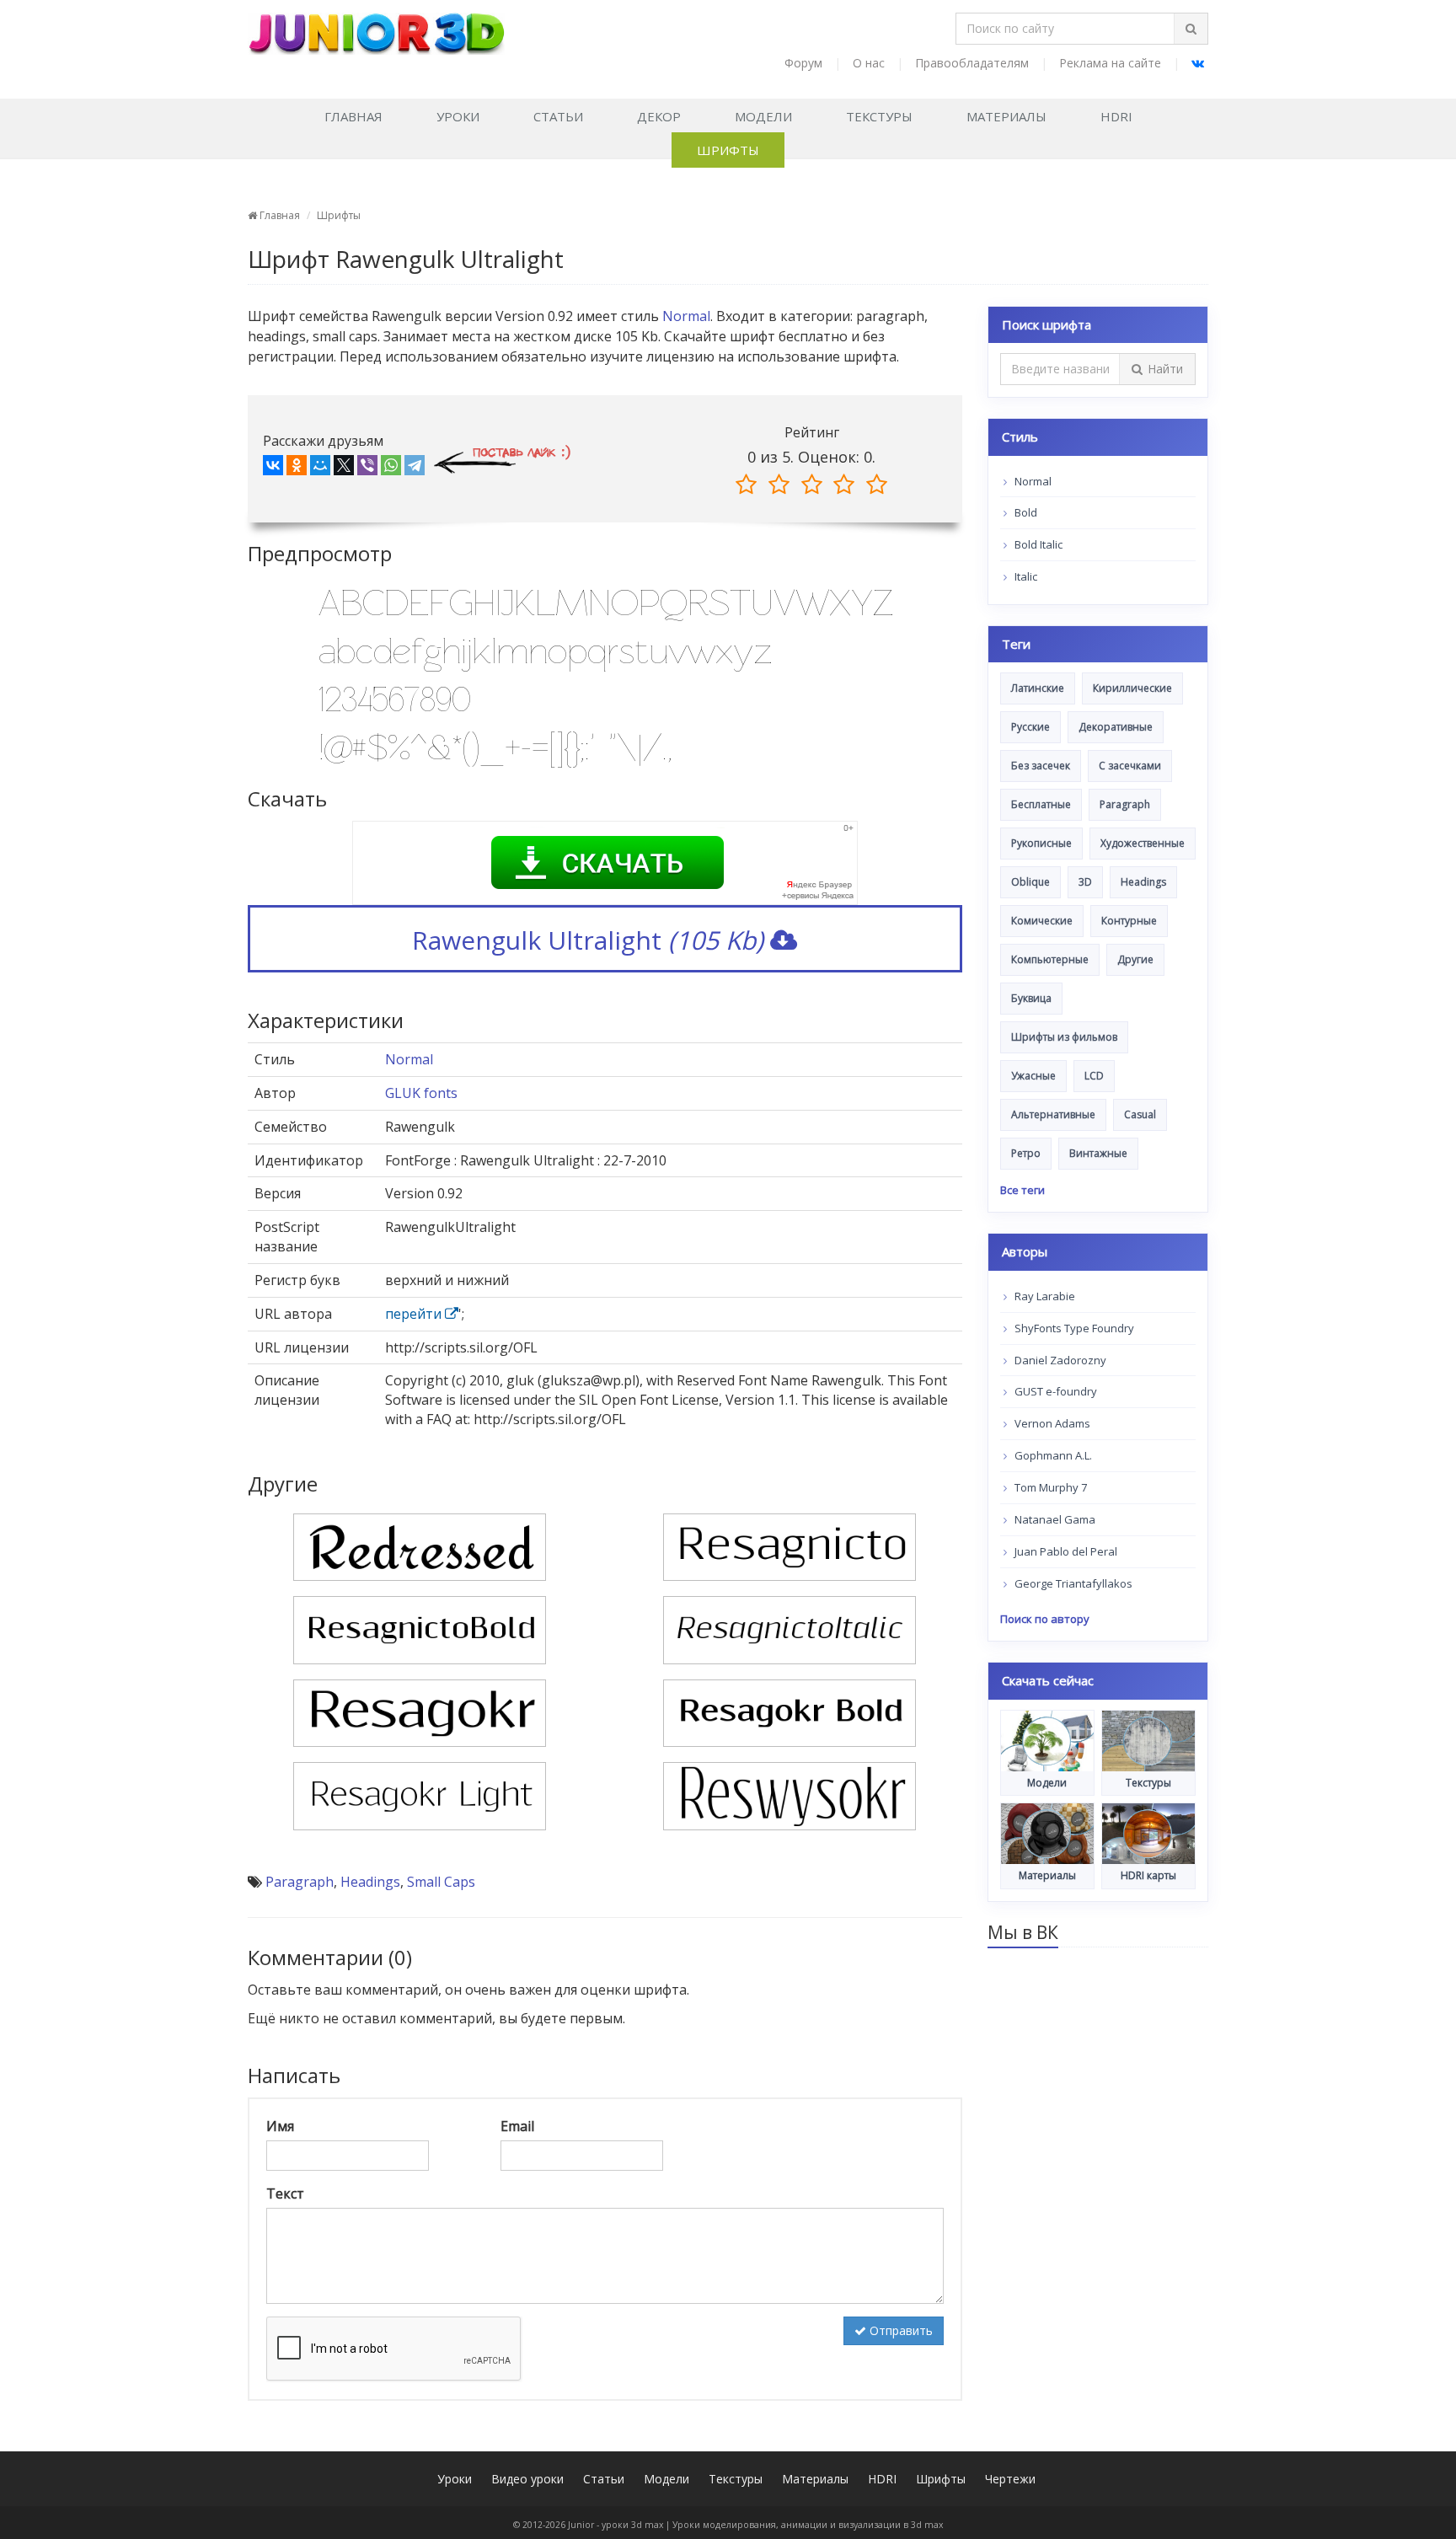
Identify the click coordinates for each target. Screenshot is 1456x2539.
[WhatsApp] (391, 469)
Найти (1165, 369)
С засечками (1130, 766)
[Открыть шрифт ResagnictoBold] (420, 1629)
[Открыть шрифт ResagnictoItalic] (790, 1629)
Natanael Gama (1054, 1519)
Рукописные (1041, 843)
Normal (686, 316)
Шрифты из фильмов (1064, 1037)
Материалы (1006, 116)
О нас (869, 63)
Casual (1140, 1114)
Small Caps (441, 1882)
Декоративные (1116, 727)
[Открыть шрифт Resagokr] (420, 1711)
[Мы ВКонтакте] (1198, 63)
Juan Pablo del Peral (1065, 1551)
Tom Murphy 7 (1049, 1487)
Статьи (558, 116)
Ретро (1026, 1153)
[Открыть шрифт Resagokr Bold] (790, 1711)
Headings (370, 1882)
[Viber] (367, 469)
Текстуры (879, 116)
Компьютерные (1050, 959)
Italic (1025, 576)
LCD (1094, 1076)
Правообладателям (972, 63)
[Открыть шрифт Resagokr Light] (420, 1795)
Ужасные (1033, 1076)
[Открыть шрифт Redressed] (420, 1545)
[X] (344, 469)
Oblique (1030, 882)
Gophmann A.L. (1052, 1455)
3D (1085, 882)
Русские (1030, 727)
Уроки (458, 116)
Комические (1042, 921)
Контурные (1129, 921)
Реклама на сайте (1110, 63)
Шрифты (728, 150)
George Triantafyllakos (1072, 1583)
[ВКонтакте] (273, 469)
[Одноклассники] (297, 469)
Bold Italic (1037, 544)
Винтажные (1098, 1153)
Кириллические (1132, 688)
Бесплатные (1041, 804)
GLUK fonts (421, 1093)
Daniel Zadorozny (1059, 1360)
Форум (803, 63)
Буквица (1031, 998)
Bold (1025, 512)
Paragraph (300, 1882)
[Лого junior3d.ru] (376, 28)
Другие (1135, 959)
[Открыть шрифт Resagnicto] (790, 1545)
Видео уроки (527, 2479)
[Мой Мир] (320, 469)
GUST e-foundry (1055, 1391)
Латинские (1038, 688)
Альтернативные (1053, 1114)
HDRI (1116, 116)
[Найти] (1191, 29)
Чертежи (1010, 2479)
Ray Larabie (1044, 1296)
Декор (659, 116)
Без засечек (1041, 766)
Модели (763, 116)
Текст (285, 2194)
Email (517, 2126)
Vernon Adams (1051, 1423)
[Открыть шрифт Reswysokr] (790, 1795)
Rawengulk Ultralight (588, 940)
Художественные (1143, 843)
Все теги (1022, 1190)
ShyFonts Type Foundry (1073, 1328)
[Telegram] (415, 469)
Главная (353, 116)
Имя (280, 2126)
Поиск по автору (1045, 1619)
